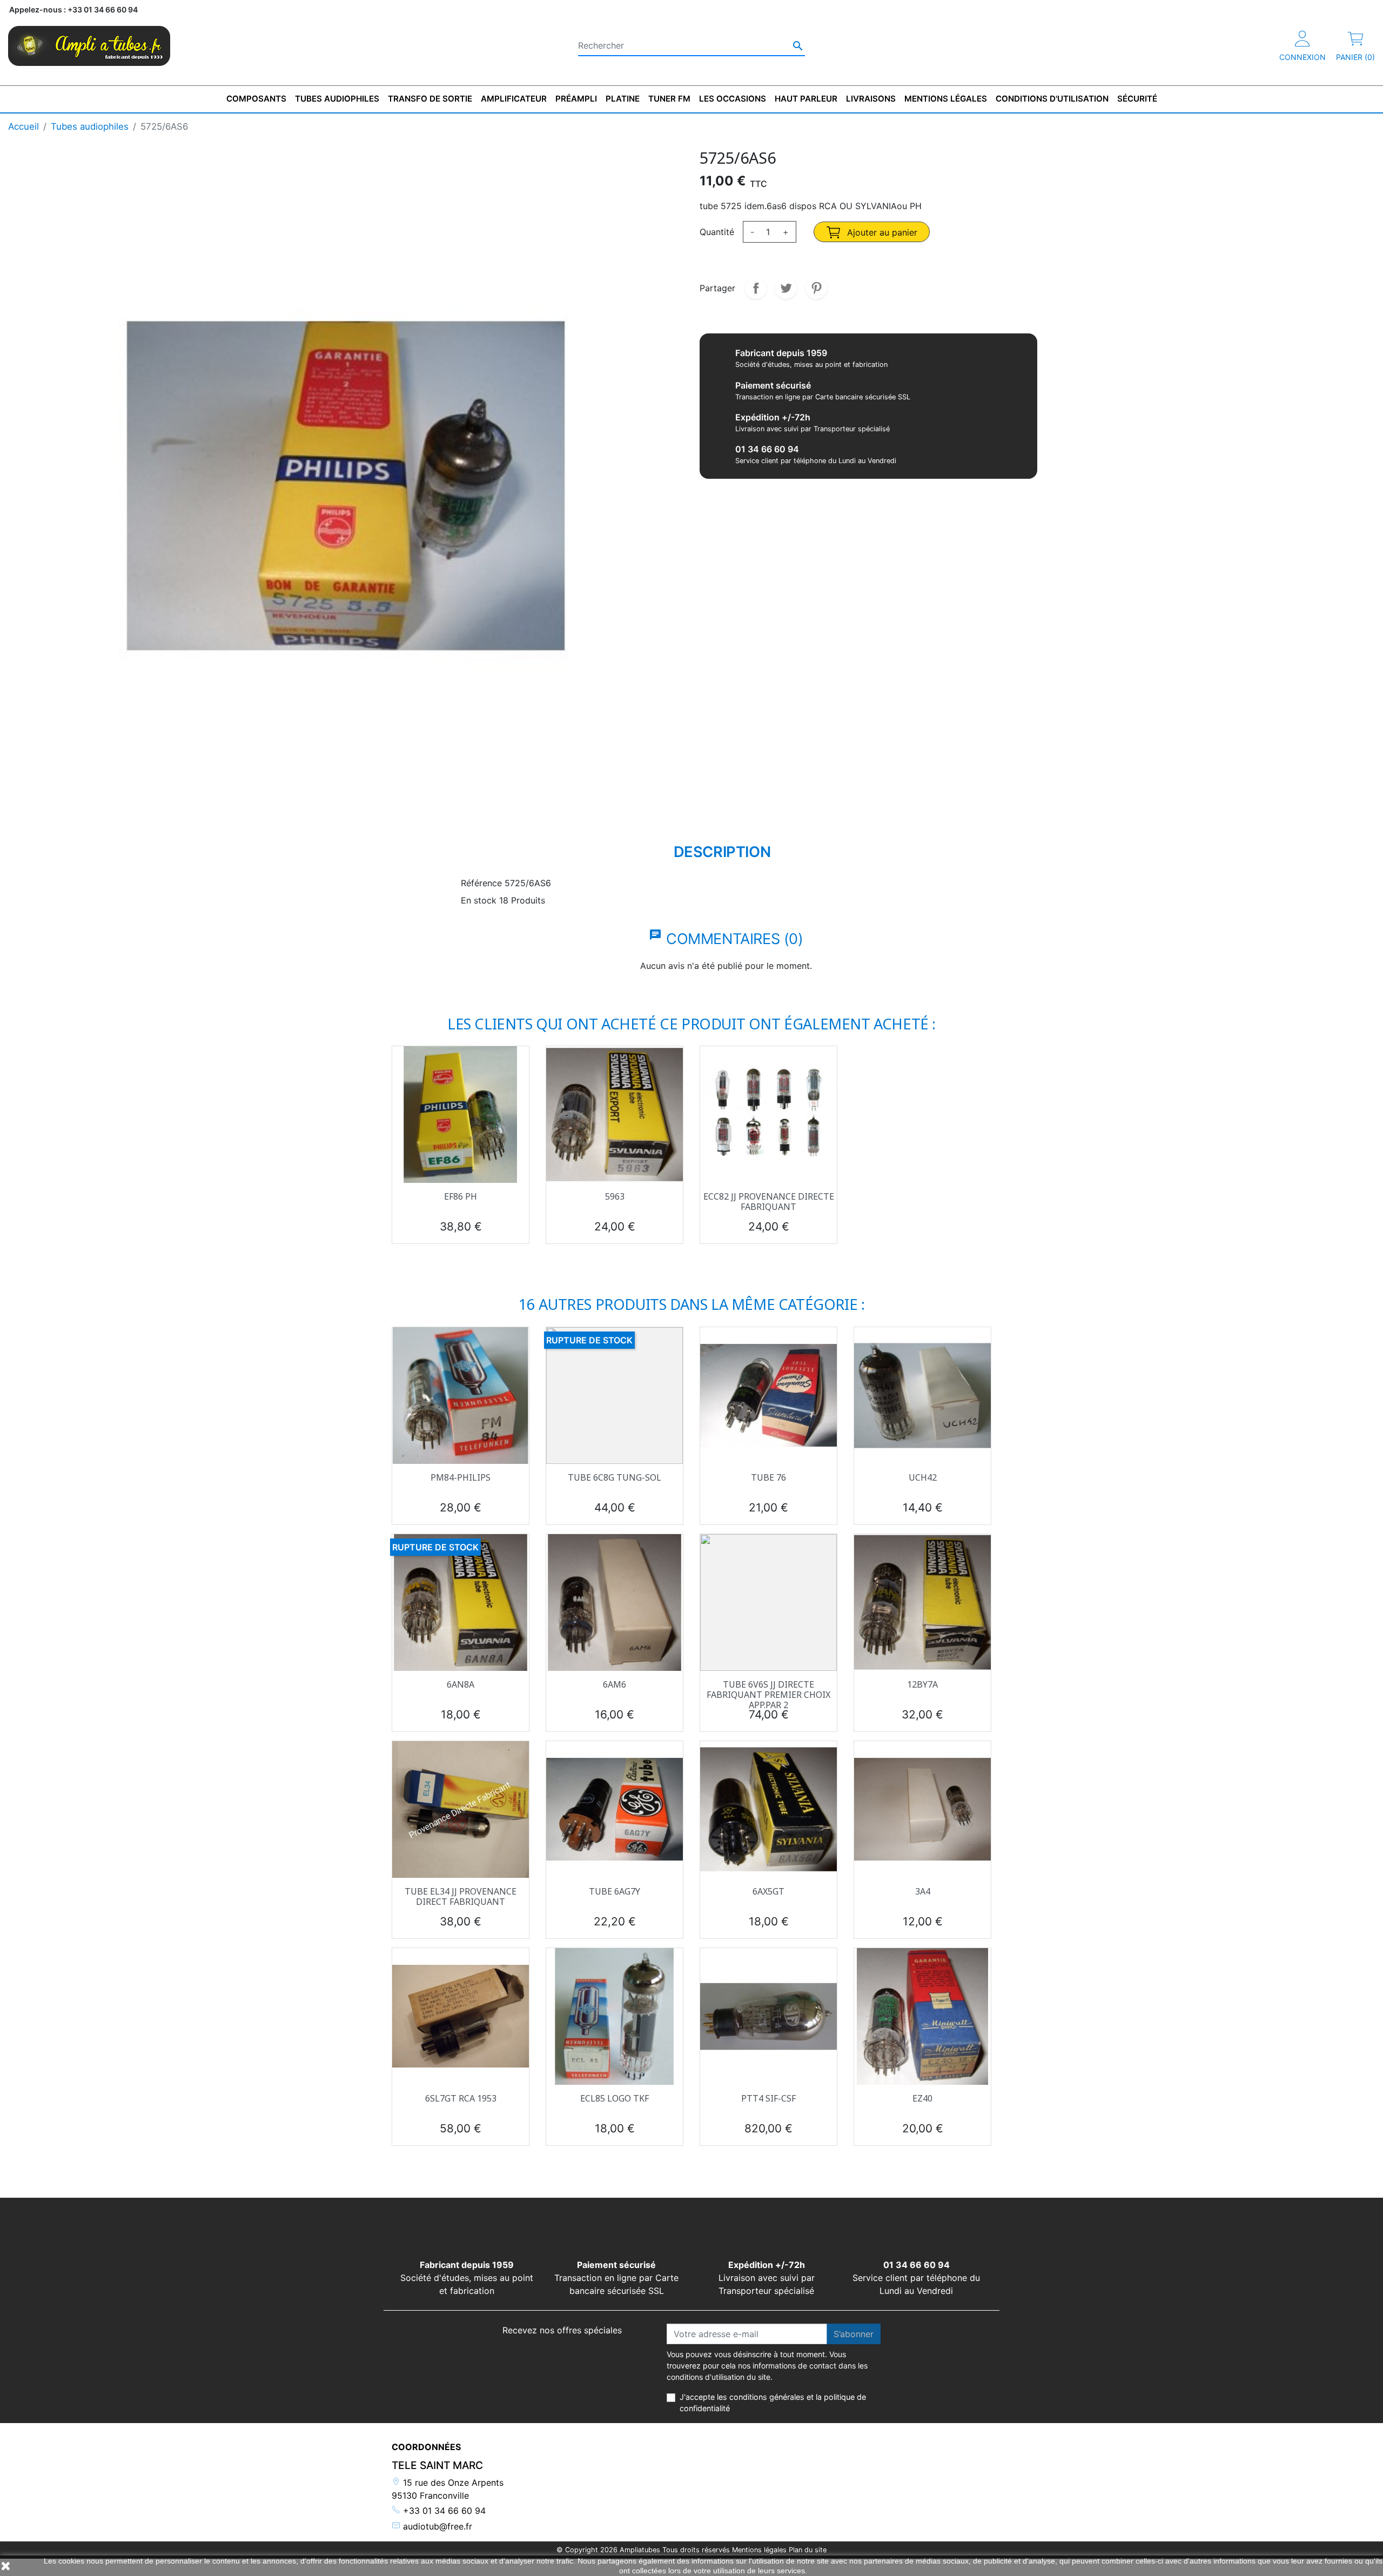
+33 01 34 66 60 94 (443, 2511)
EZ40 (922, 2098)
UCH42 (923, 1477)
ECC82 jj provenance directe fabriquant (769, 1202)
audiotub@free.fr (436, 2526)
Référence (481, 883)
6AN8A (461, 1684)
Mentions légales (759, 2550)
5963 (615, 1196)
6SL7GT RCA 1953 (461, 2098)
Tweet (786, 288)
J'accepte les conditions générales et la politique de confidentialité (773, 2403)
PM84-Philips (461, 1477)
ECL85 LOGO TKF (615, 2098)
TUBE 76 (768, 1477)
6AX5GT (768, 1891)
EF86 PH (461, 1196)
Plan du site (808, 2550)
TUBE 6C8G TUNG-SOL (615, 1477)
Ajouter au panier (881, 232)
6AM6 (615, 1684)
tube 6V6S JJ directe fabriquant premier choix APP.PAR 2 (768, 1695)
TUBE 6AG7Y (615, 1891)
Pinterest (816, 288)
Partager (756, 288)
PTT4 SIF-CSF (768, 2098)
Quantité (717, 232)
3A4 (923, 1891)
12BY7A (922, 1684)
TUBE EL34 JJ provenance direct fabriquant (461, 1896)
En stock (479, 900)
